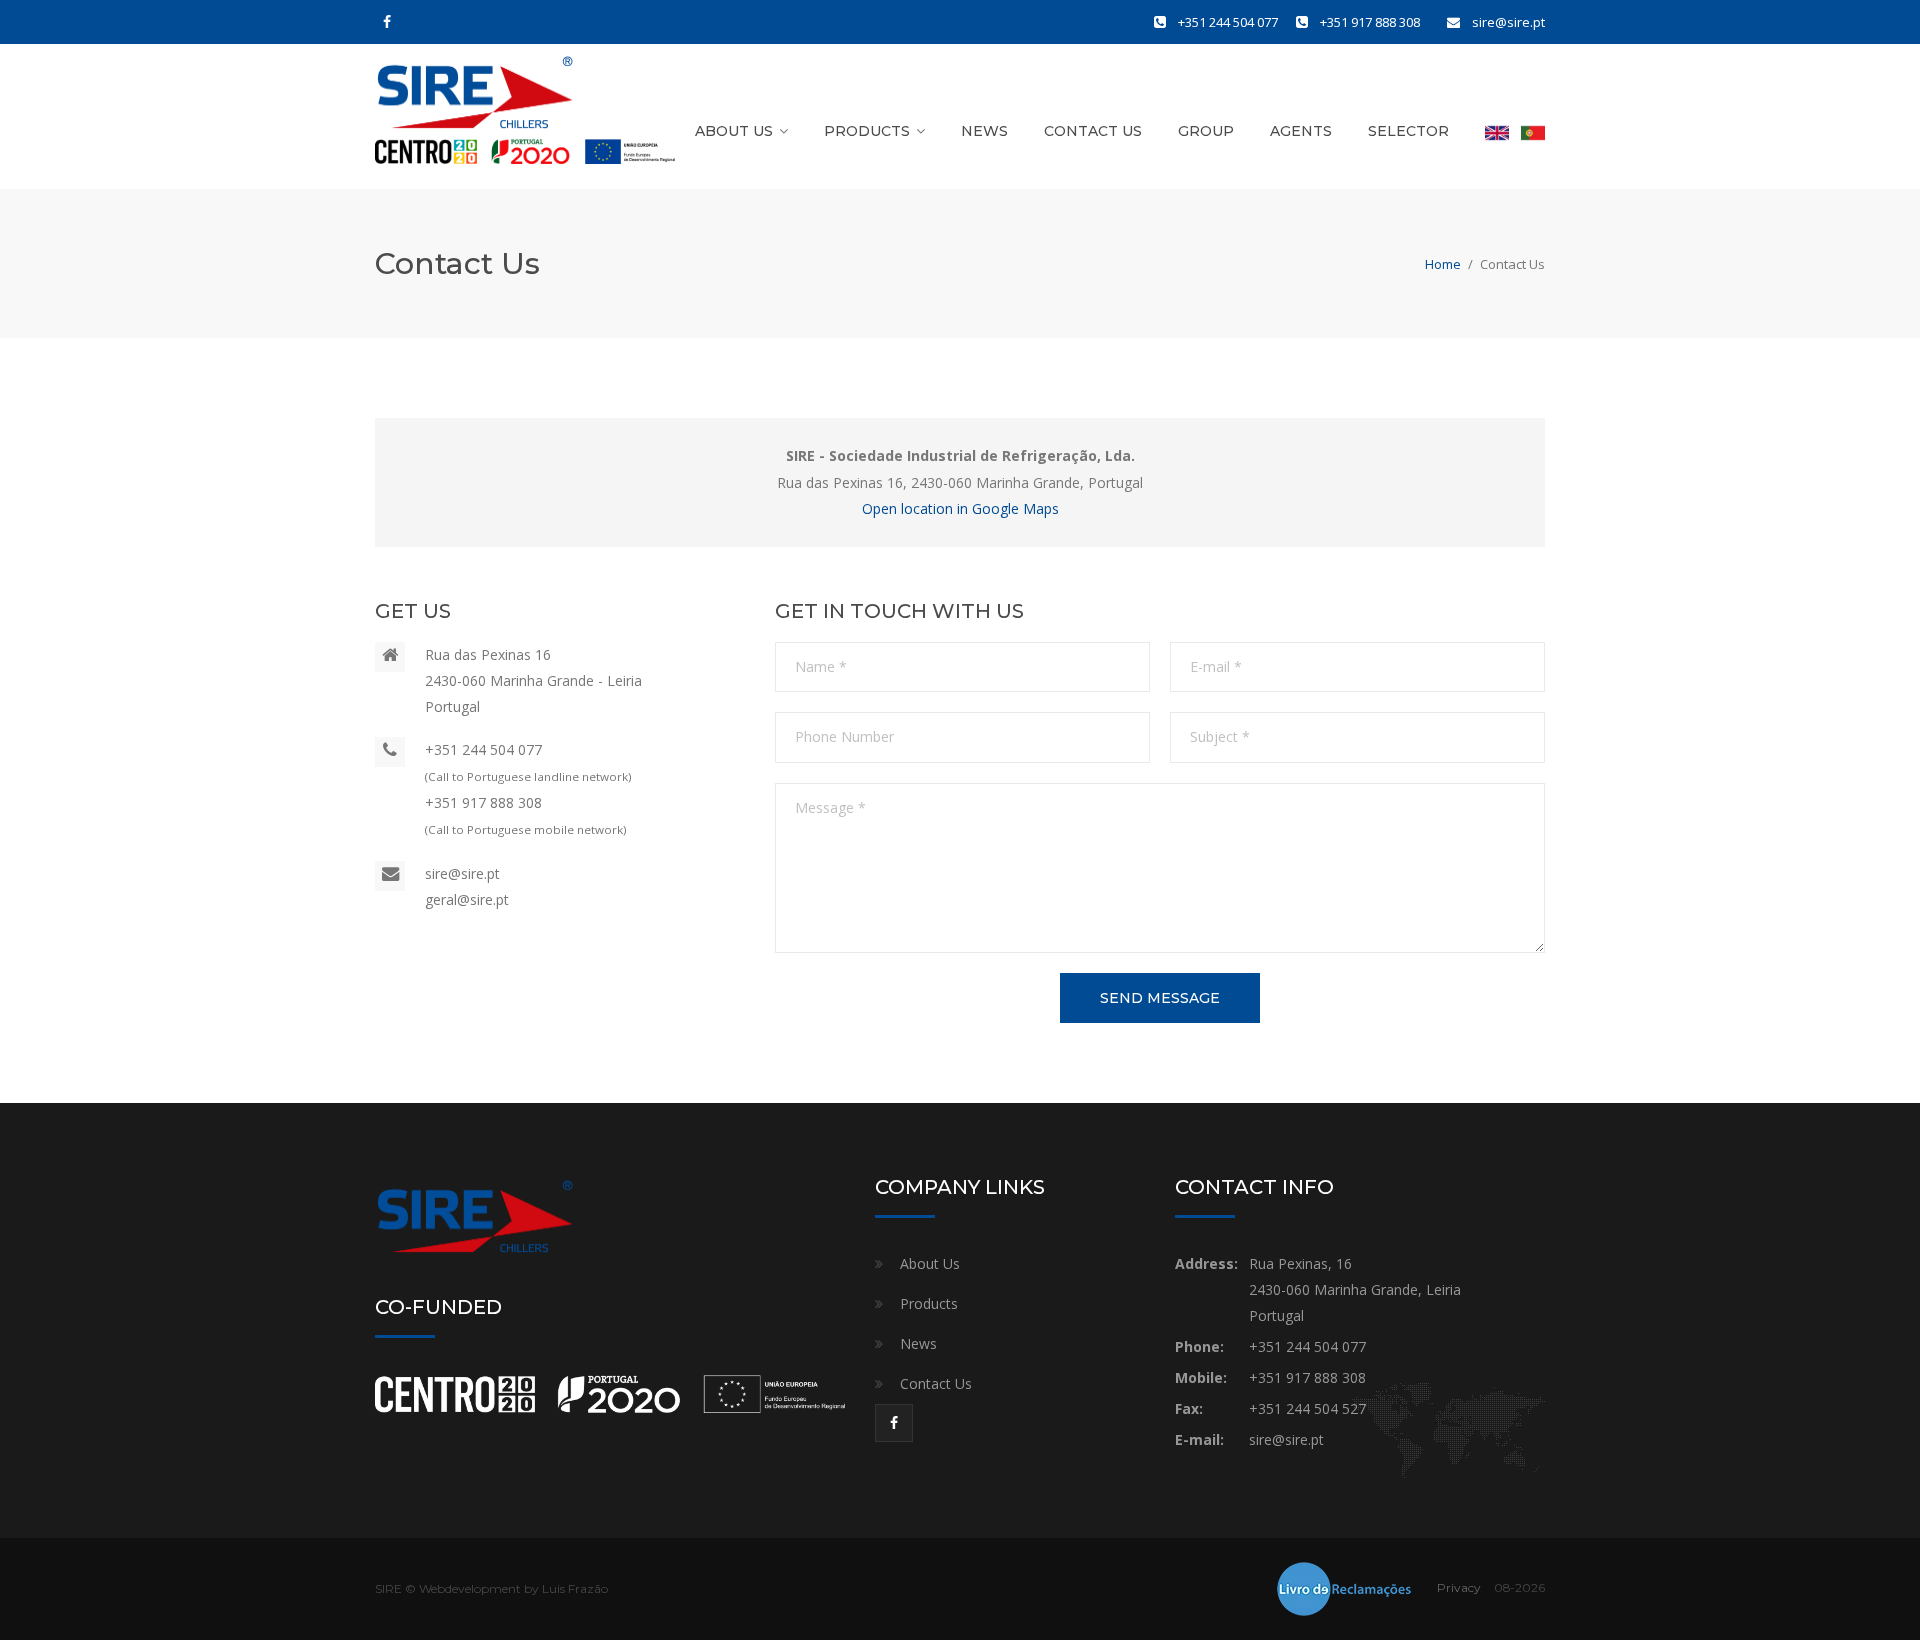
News (984, 131)
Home (1443, 264)
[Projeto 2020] (525, 151)
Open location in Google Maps (960, 508)
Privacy (1459, 1587)
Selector (1408, 131)
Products (867, 131)
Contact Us (1093, 131)
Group (1206, 131)
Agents (1301, 131)
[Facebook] (387, 22)
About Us (734, 131)
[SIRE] (475, 102)
